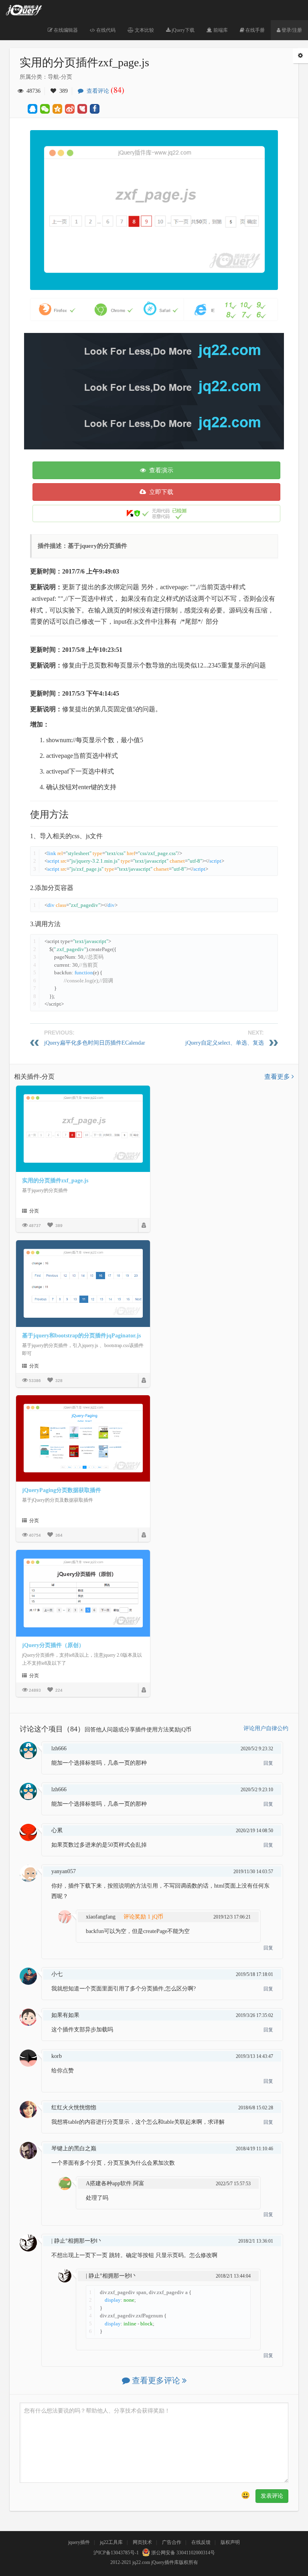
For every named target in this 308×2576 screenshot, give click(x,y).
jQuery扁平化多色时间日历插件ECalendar (95, 1043)
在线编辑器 (65, 30)
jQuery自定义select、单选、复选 (225, 1043)
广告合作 (172, 2542)
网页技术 (142, 2542)
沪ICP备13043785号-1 (116, 2553)
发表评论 (272, 2496)
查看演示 (160, 470)
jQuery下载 (182, 30)
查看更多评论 (156, 2380)
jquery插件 (79, 2542)
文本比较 (144, 30)
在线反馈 (201, 2542)
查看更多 (278, 1077)
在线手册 (254, 30)
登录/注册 (291, 30)
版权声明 (230, 2542)
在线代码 (105, 30)
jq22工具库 (111, 2542)
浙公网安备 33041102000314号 (182, 2553)
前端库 (220, 30)
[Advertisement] (166, 389)
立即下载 (160, 492)
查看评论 (104, 91)
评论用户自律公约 (266, 1728)
